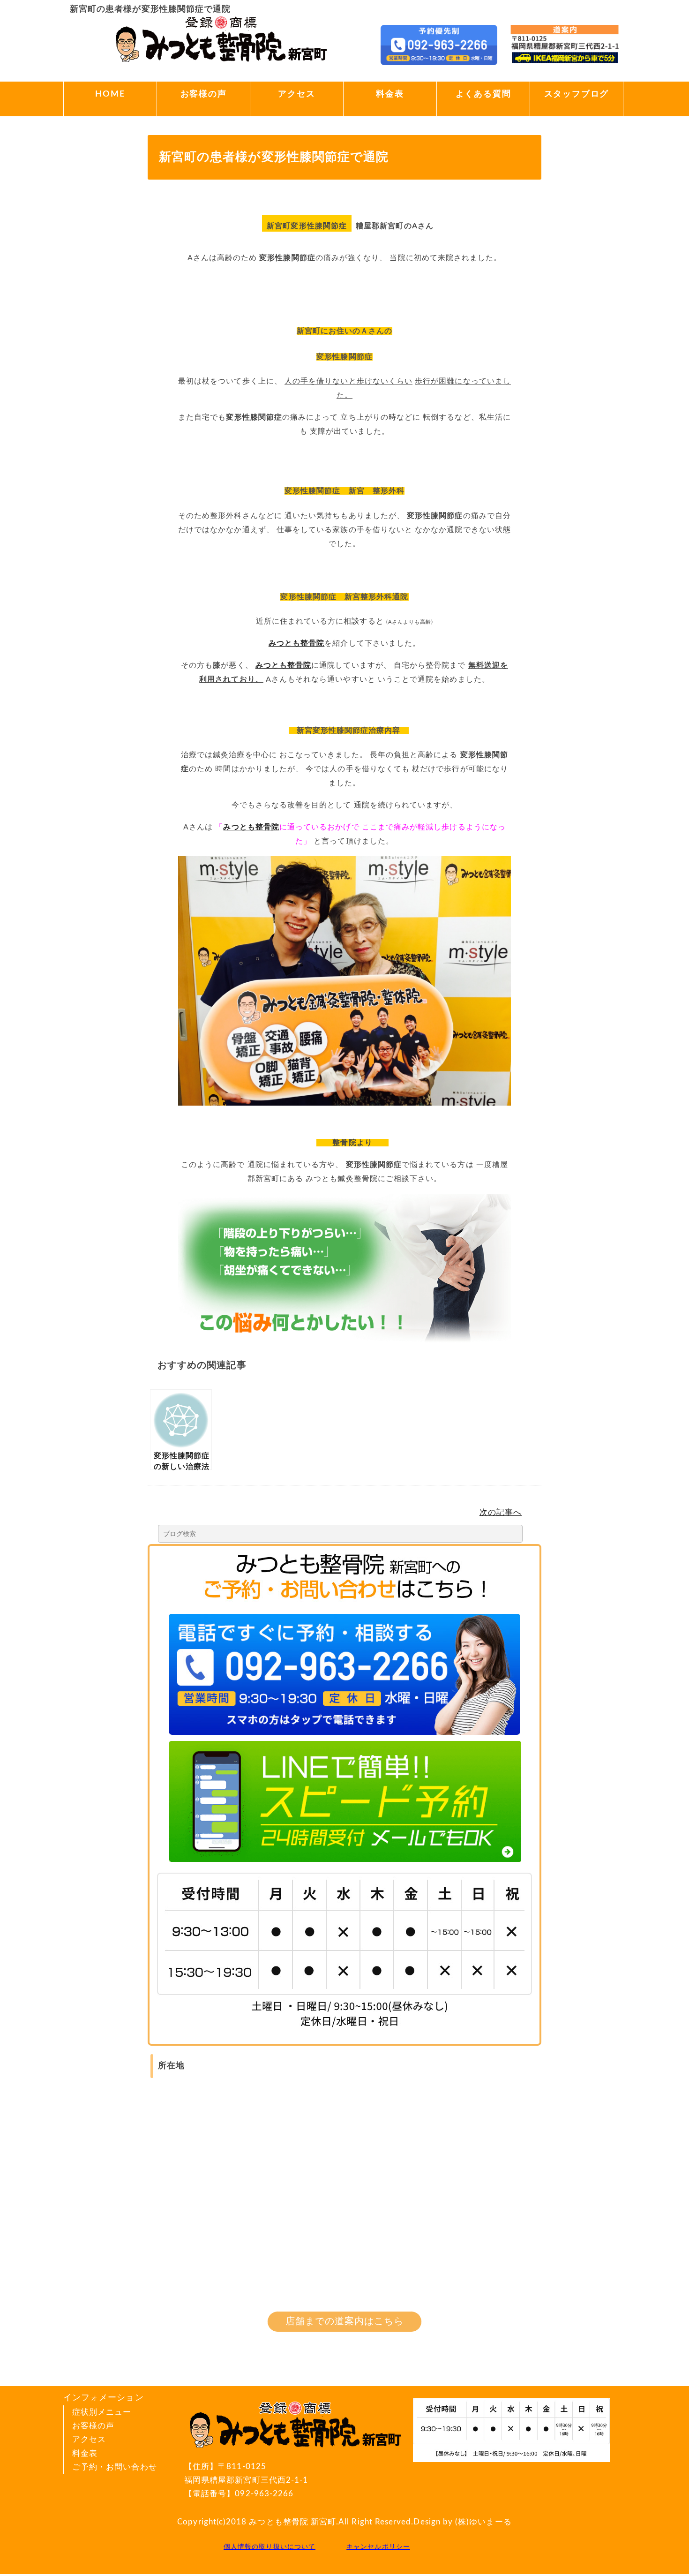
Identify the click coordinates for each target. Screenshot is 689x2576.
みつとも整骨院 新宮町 (292, 2522)
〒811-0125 (246, 2473)
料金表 (390, 94)
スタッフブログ (577, 94)
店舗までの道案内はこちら (345, 2321)
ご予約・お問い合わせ (115, 2467)
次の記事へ (501, 1512)
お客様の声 (204, 94)
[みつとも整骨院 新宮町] (221, 63)
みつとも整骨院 (296, 643)
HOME (110, 94)
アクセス (296, 94)
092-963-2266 (264, 2494)
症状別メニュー (102, 2412)
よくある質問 (483, 94)
